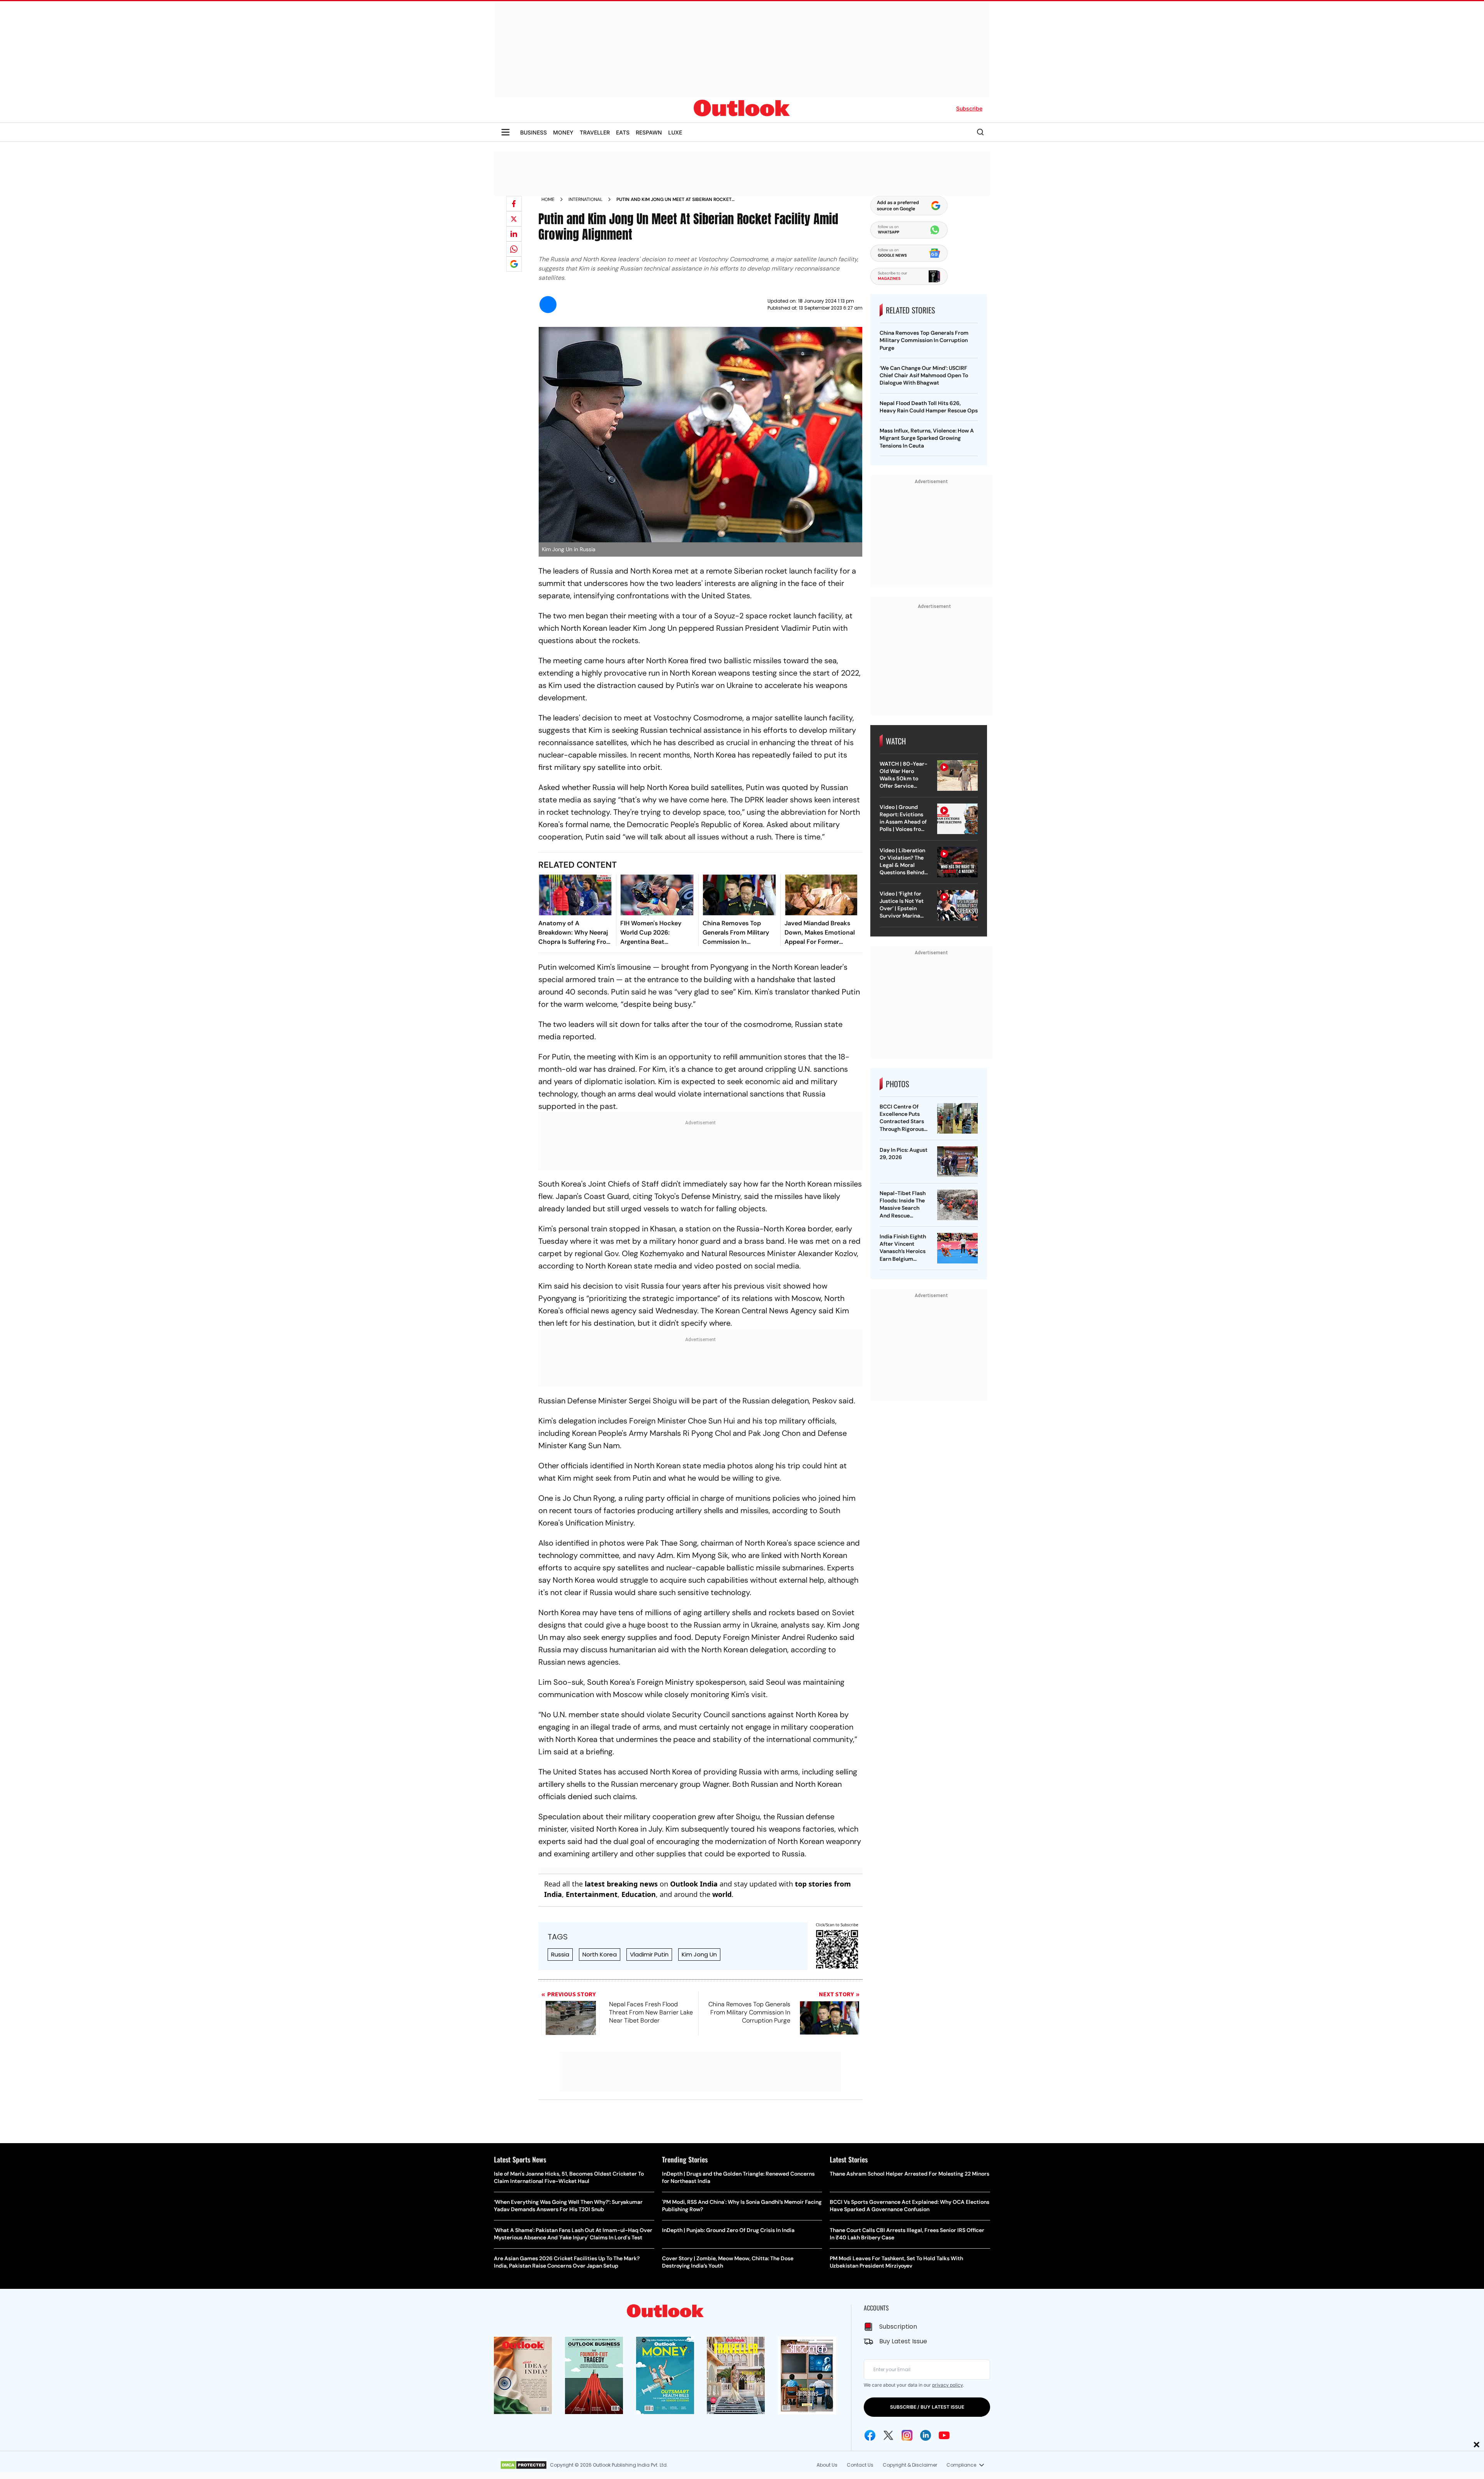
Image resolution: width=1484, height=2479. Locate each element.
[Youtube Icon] (944, 2435)
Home (548, 199)
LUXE (675, 132)
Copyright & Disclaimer (910, 2465)
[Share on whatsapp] (514, 249)
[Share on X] (514, 219)
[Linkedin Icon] (926, 2435)
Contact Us (860, 2465)
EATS (623, 132)
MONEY (563, 132)
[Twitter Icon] (888, 2435)
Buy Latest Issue (903, 2341)
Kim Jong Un (699, 1954)
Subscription (898, 2327)
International (585, 199)
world (722, 1894)
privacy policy (947, 2385)
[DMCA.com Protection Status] (523, 2465)
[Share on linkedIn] (514, 234)
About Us (827, 2465)
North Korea (600, 1954)
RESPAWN (649, 132)
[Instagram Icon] (907, 2435)
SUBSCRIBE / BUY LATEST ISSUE (927, 2407)
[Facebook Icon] (870, 2435)
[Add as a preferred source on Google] (514, 264)
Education (639, 1894)
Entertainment (592, 1894)
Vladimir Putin (649, 1954)
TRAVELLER (595, 132)
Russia (560, 1954)
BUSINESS (534, 132)
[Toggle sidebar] (505, 132)
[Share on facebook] (514, 204)
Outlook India (694, 1884)
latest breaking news (621, 1884)
